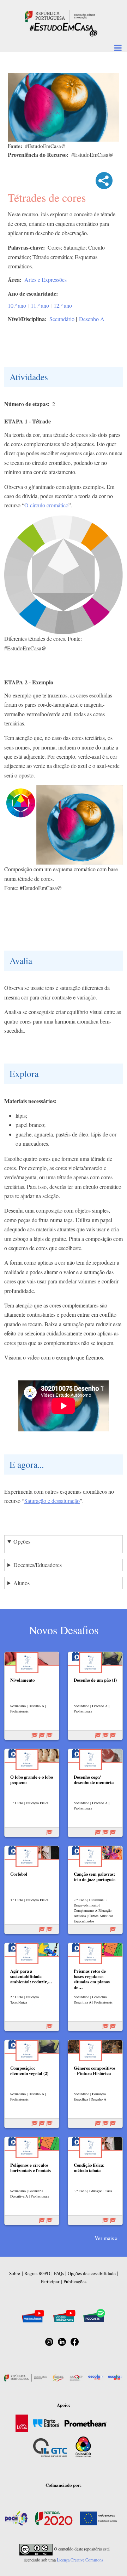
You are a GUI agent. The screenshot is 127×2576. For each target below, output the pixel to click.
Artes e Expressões (46, 280)
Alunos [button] (22, 1583)
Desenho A (92, 319)
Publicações (75, 2281)
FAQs (59, 2273)
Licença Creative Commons (80, 2560)
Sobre (15, 2273)
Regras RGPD (37, 2273)
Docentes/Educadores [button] (38, 1565)
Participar (50, 2281)
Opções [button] (22, 1541)
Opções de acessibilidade (92, 2273)
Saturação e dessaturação (52, 1501)
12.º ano (63, 305)
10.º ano (17, 305)
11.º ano (40, 305)
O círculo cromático (46, 505)
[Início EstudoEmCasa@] (60, 15)
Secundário (62, 319)
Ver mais (104, 2238)
